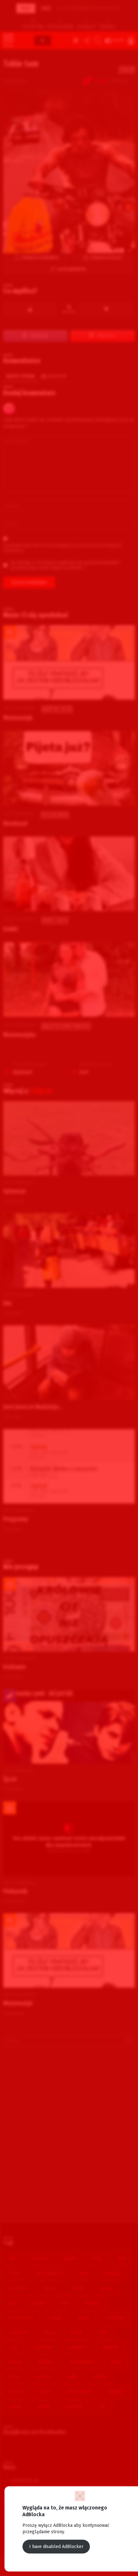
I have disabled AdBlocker (56, 2547)
